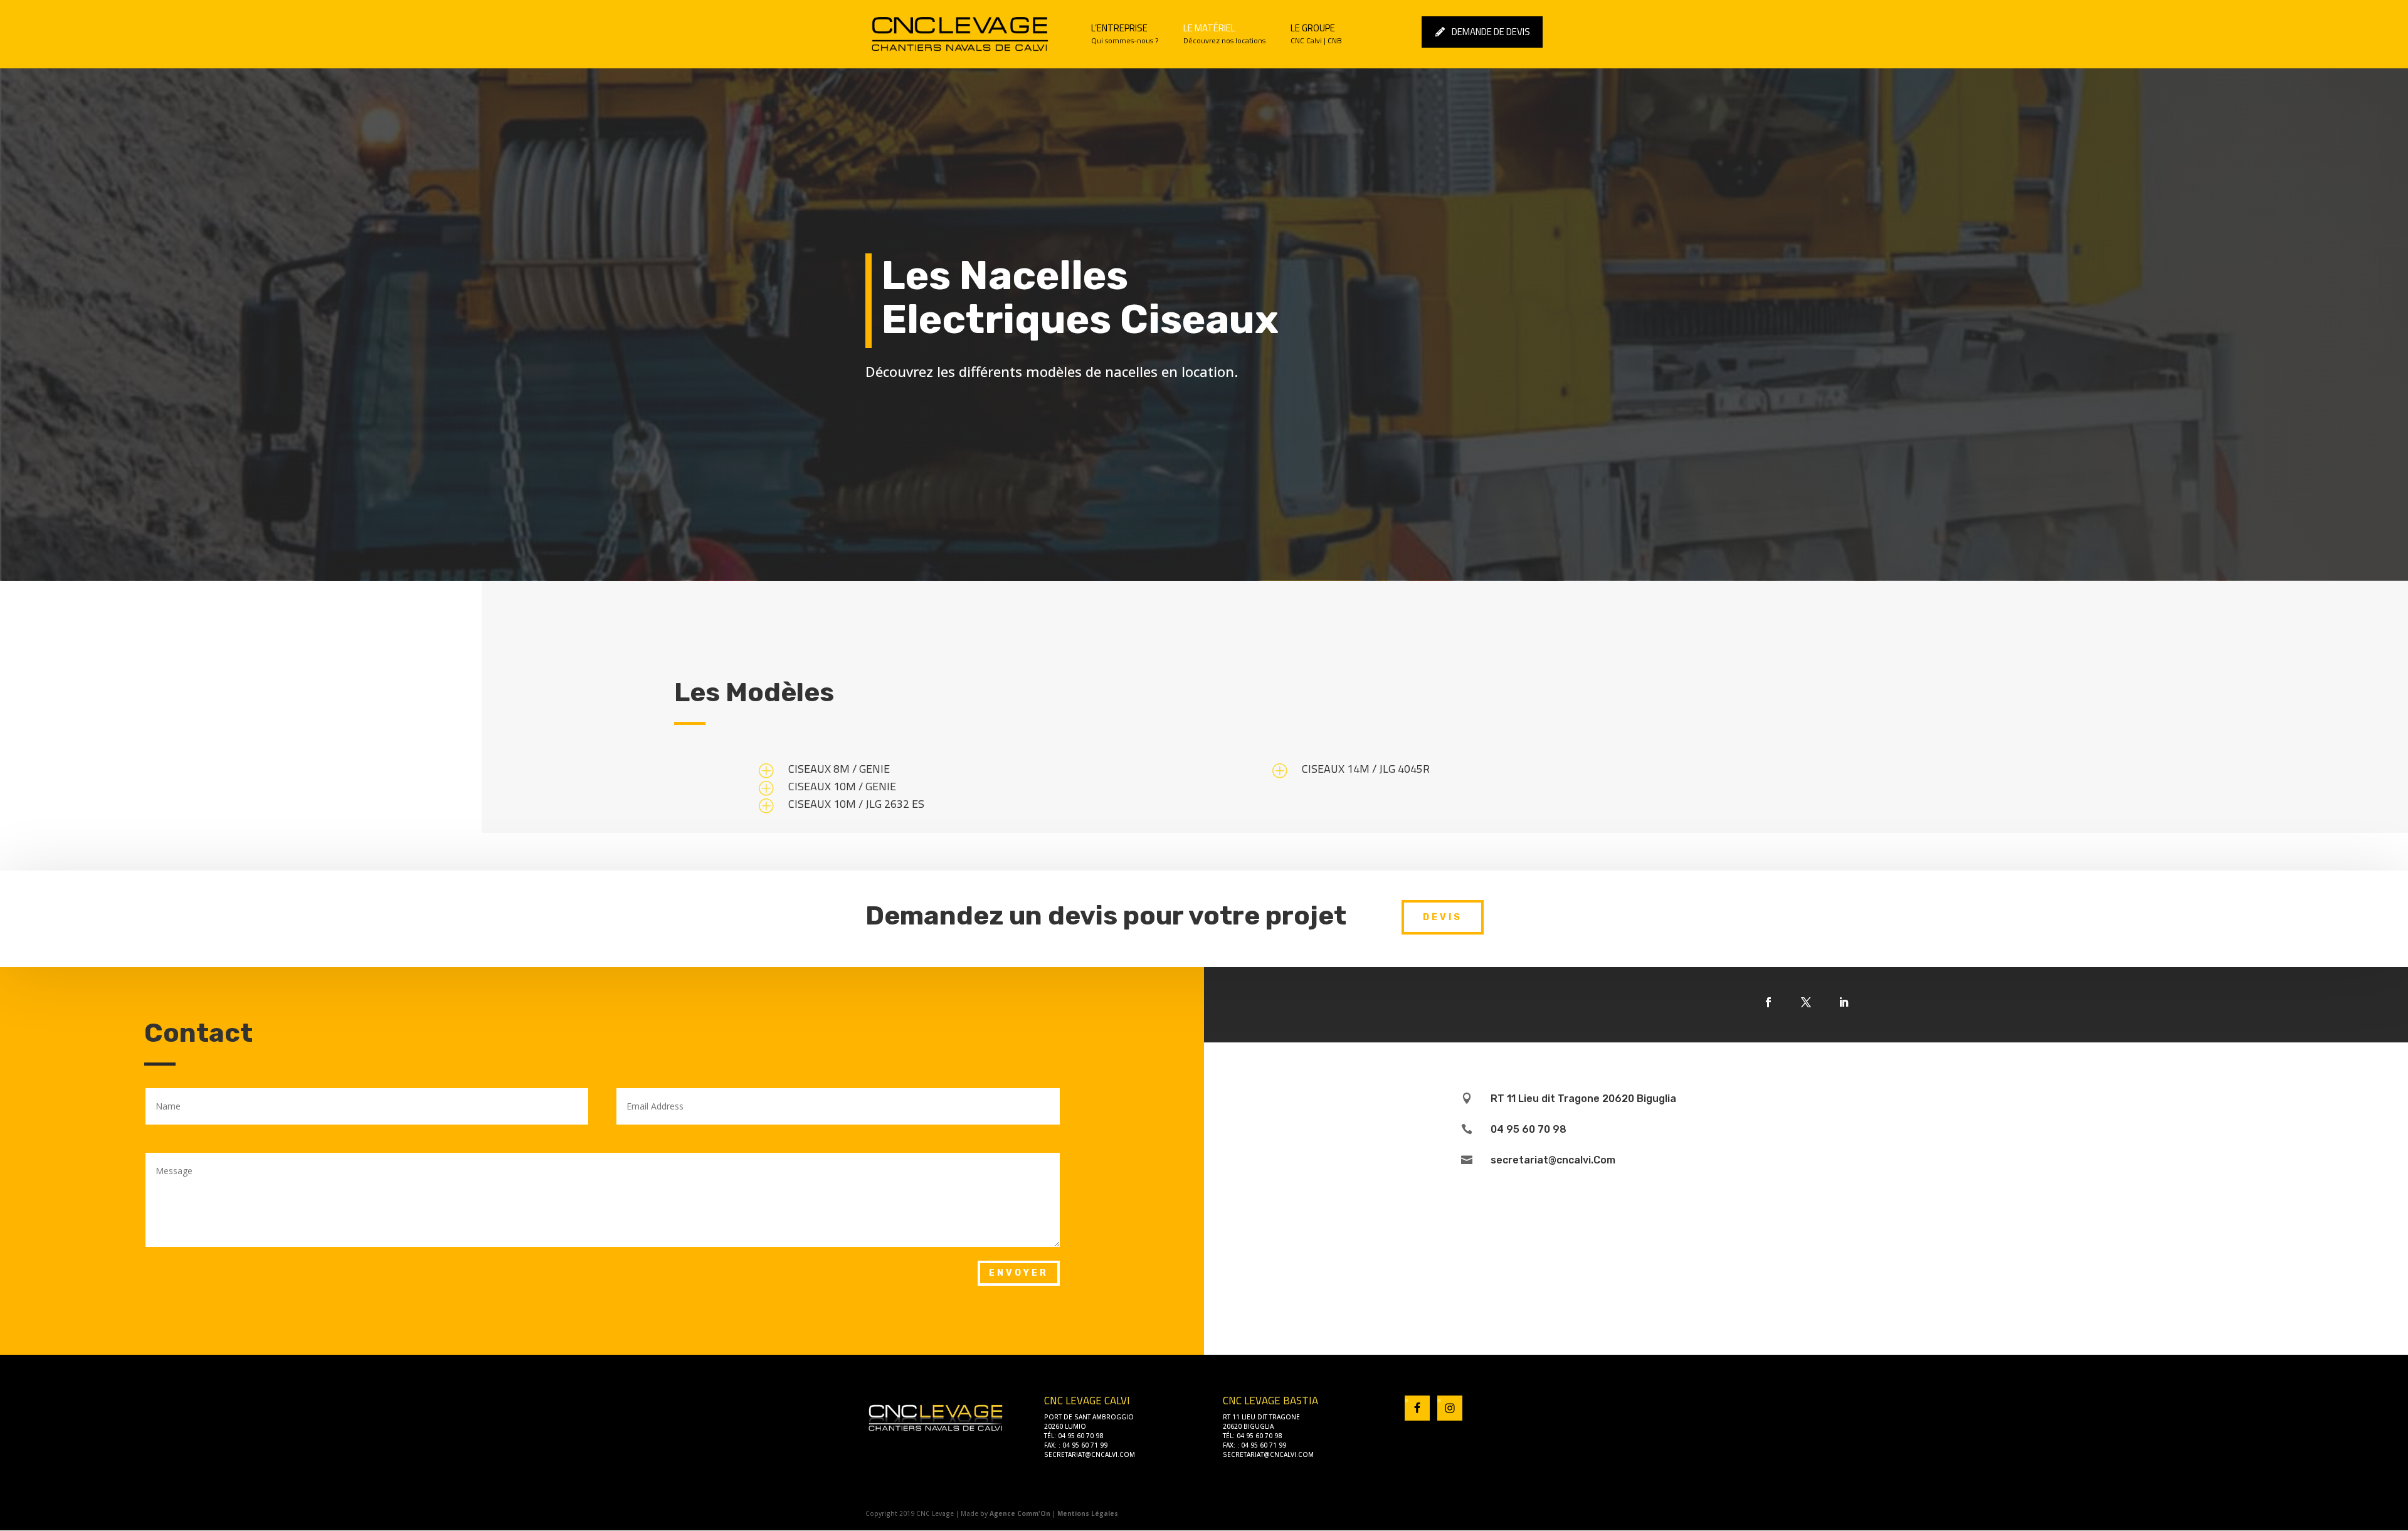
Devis (1443, 917)
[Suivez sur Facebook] (1768, 1002)
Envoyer (1019, 1273)
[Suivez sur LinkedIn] (1844, 1002)
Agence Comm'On (1020, 1513)
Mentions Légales (1088, 1513)
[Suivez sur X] (1806, 1002)
